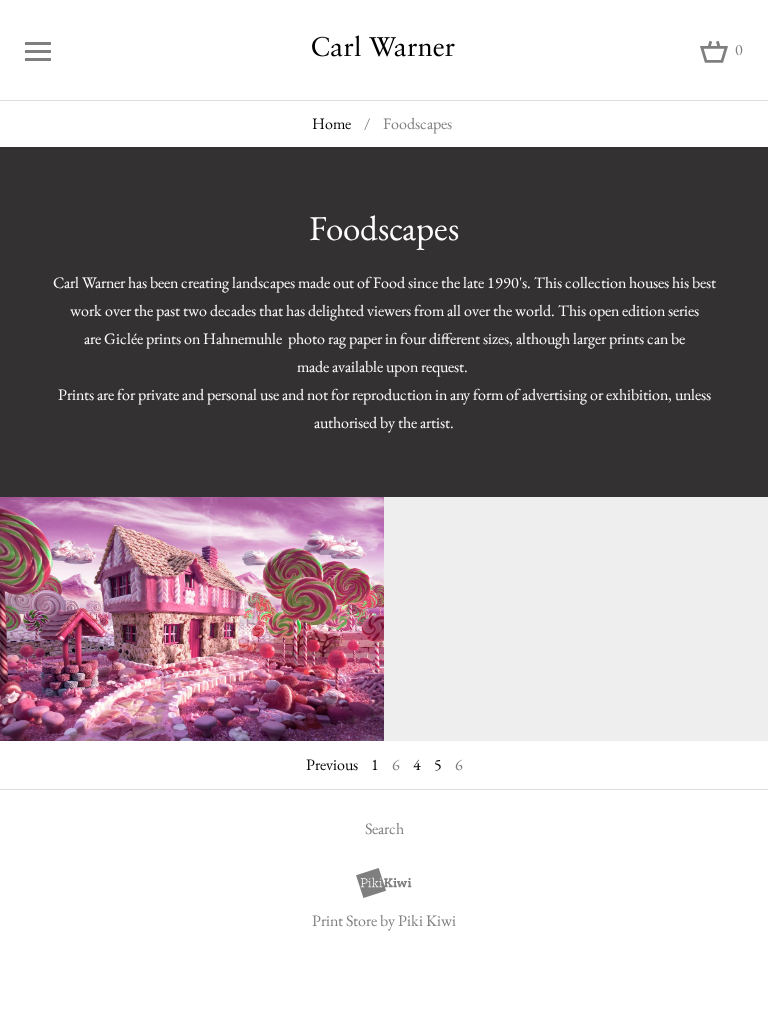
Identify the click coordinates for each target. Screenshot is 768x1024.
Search (384, 828)
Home (331, 123)
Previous (332, 764)
